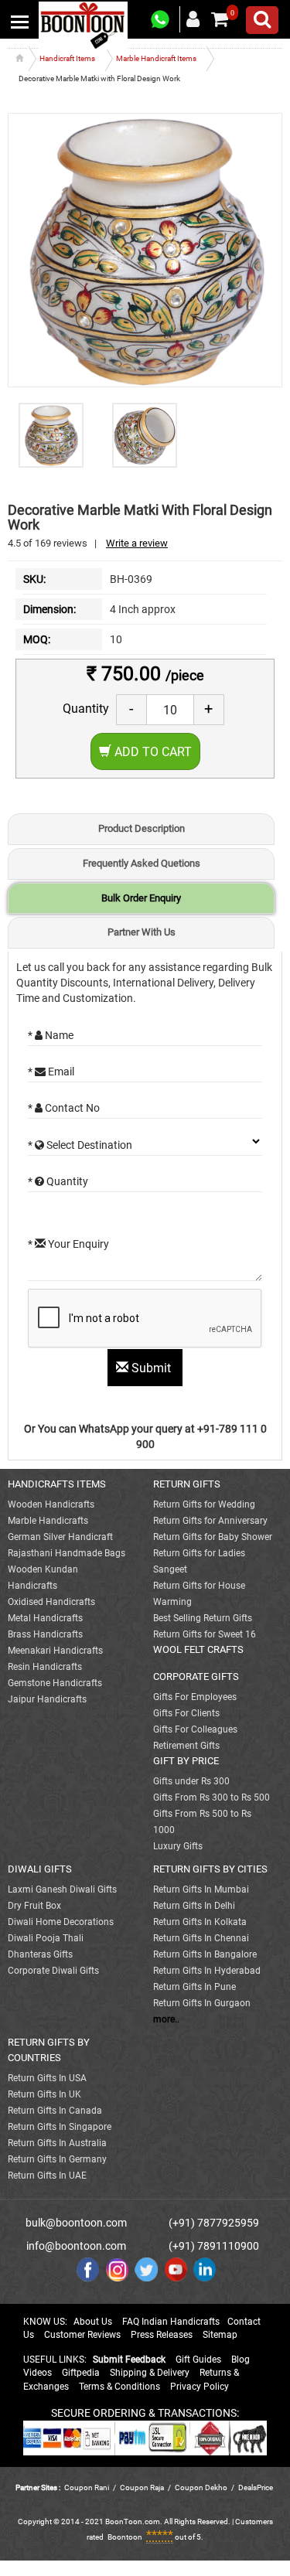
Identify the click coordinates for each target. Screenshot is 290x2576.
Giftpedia (81, 2373)
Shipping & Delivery (150, 2373)
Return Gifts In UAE (47, 2176)
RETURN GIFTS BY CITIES (210, 1869)
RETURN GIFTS (187, 1484)
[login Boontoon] (195, 19)
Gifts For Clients (186, 1713)
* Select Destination (80, 1145)
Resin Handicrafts (45, 1667)
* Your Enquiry (68, 1244)
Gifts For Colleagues (195, 1729)
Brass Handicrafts (45, 1634)
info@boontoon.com (76, 2246)
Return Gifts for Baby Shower (213, 1537)
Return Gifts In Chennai (201, 1938)
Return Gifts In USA (47, 2078)
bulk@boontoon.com (76, 2223)
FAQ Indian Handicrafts (171, 2322)
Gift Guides (198, 2360)
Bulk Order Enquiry (141, 898)
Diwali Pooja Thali (46, 1938)
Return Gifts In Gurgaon (202, 2003)
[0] (220, 19)
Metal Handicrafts (45, 1618)
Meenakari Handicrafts (55, 1651)
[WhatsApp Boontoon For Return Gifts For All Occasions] (161, 20)
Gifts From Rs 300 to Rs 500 (212, 1797)
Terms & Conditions (119, 2387)
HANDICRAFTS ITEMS (57, 1484)
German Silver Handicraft (60, 1537)
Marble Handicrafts (48, 1521)
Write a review (137, 543)
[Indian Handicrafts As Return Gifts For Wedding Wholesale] (83, 25)
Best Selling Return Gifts (203, 1618)
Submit (151, 1368)
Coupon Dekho (201, 2487)
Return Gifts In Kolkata (200, 1922)
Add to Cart (152, 752)
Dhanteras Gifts (40, 1954)
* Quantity (58, 1181)
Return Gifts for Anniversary (210, 1521)
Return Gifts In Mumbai (201, 1889)
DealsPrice (256, 2487)
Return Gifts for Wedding (204, 1504)
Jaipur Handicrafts (47, 1699)
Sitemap (220, 2335)
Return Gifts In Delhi (194, 1906)
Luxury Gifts (178, 1846)
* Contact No (64, 1108)
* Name (51, 1035)
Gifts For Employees (195, 1697)
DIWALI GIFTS (40, 1869)
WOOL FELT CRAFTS (198, 1649)
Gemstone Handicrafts (55, 1683)
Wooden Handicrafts (51, 1504)
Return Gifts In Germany (57, 2159)
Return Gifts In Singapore (60, 2127)
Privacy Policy (200, 2387)
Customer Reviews (82, 2335)
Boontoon (125, 2537)
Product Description (142, 828)
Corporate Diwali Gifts (53, 1971)
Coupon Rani (87, 2487)
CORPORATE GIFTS (196, 1676)
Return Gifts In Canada (55, 2111)
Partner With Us (142, 932)
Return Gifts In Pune (194, 1987)
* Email (51, 1072)
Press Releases (162, 2335)
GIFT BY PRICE (186, 1761)
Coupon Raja (143, 2487)
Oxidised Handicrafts (51, 1602)
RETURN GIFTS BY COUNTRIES (49, 2050)
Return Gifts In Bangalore (205, 1954)
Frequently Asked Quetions (142, 863)
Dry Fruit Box (34, 1906)
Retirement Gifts (186, 1746)
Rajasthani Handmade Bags (67, 1553)
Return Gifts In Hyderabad (207, 1971)
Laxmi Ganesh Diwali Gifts (62, 1889)
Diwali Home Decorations (61, 1922)
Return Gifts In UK (44, 2094)
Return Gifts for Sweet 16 (205, 1634)
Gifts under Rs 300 (191, 1781)
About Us (93, 2322)
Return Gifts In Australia (57, 2143)
